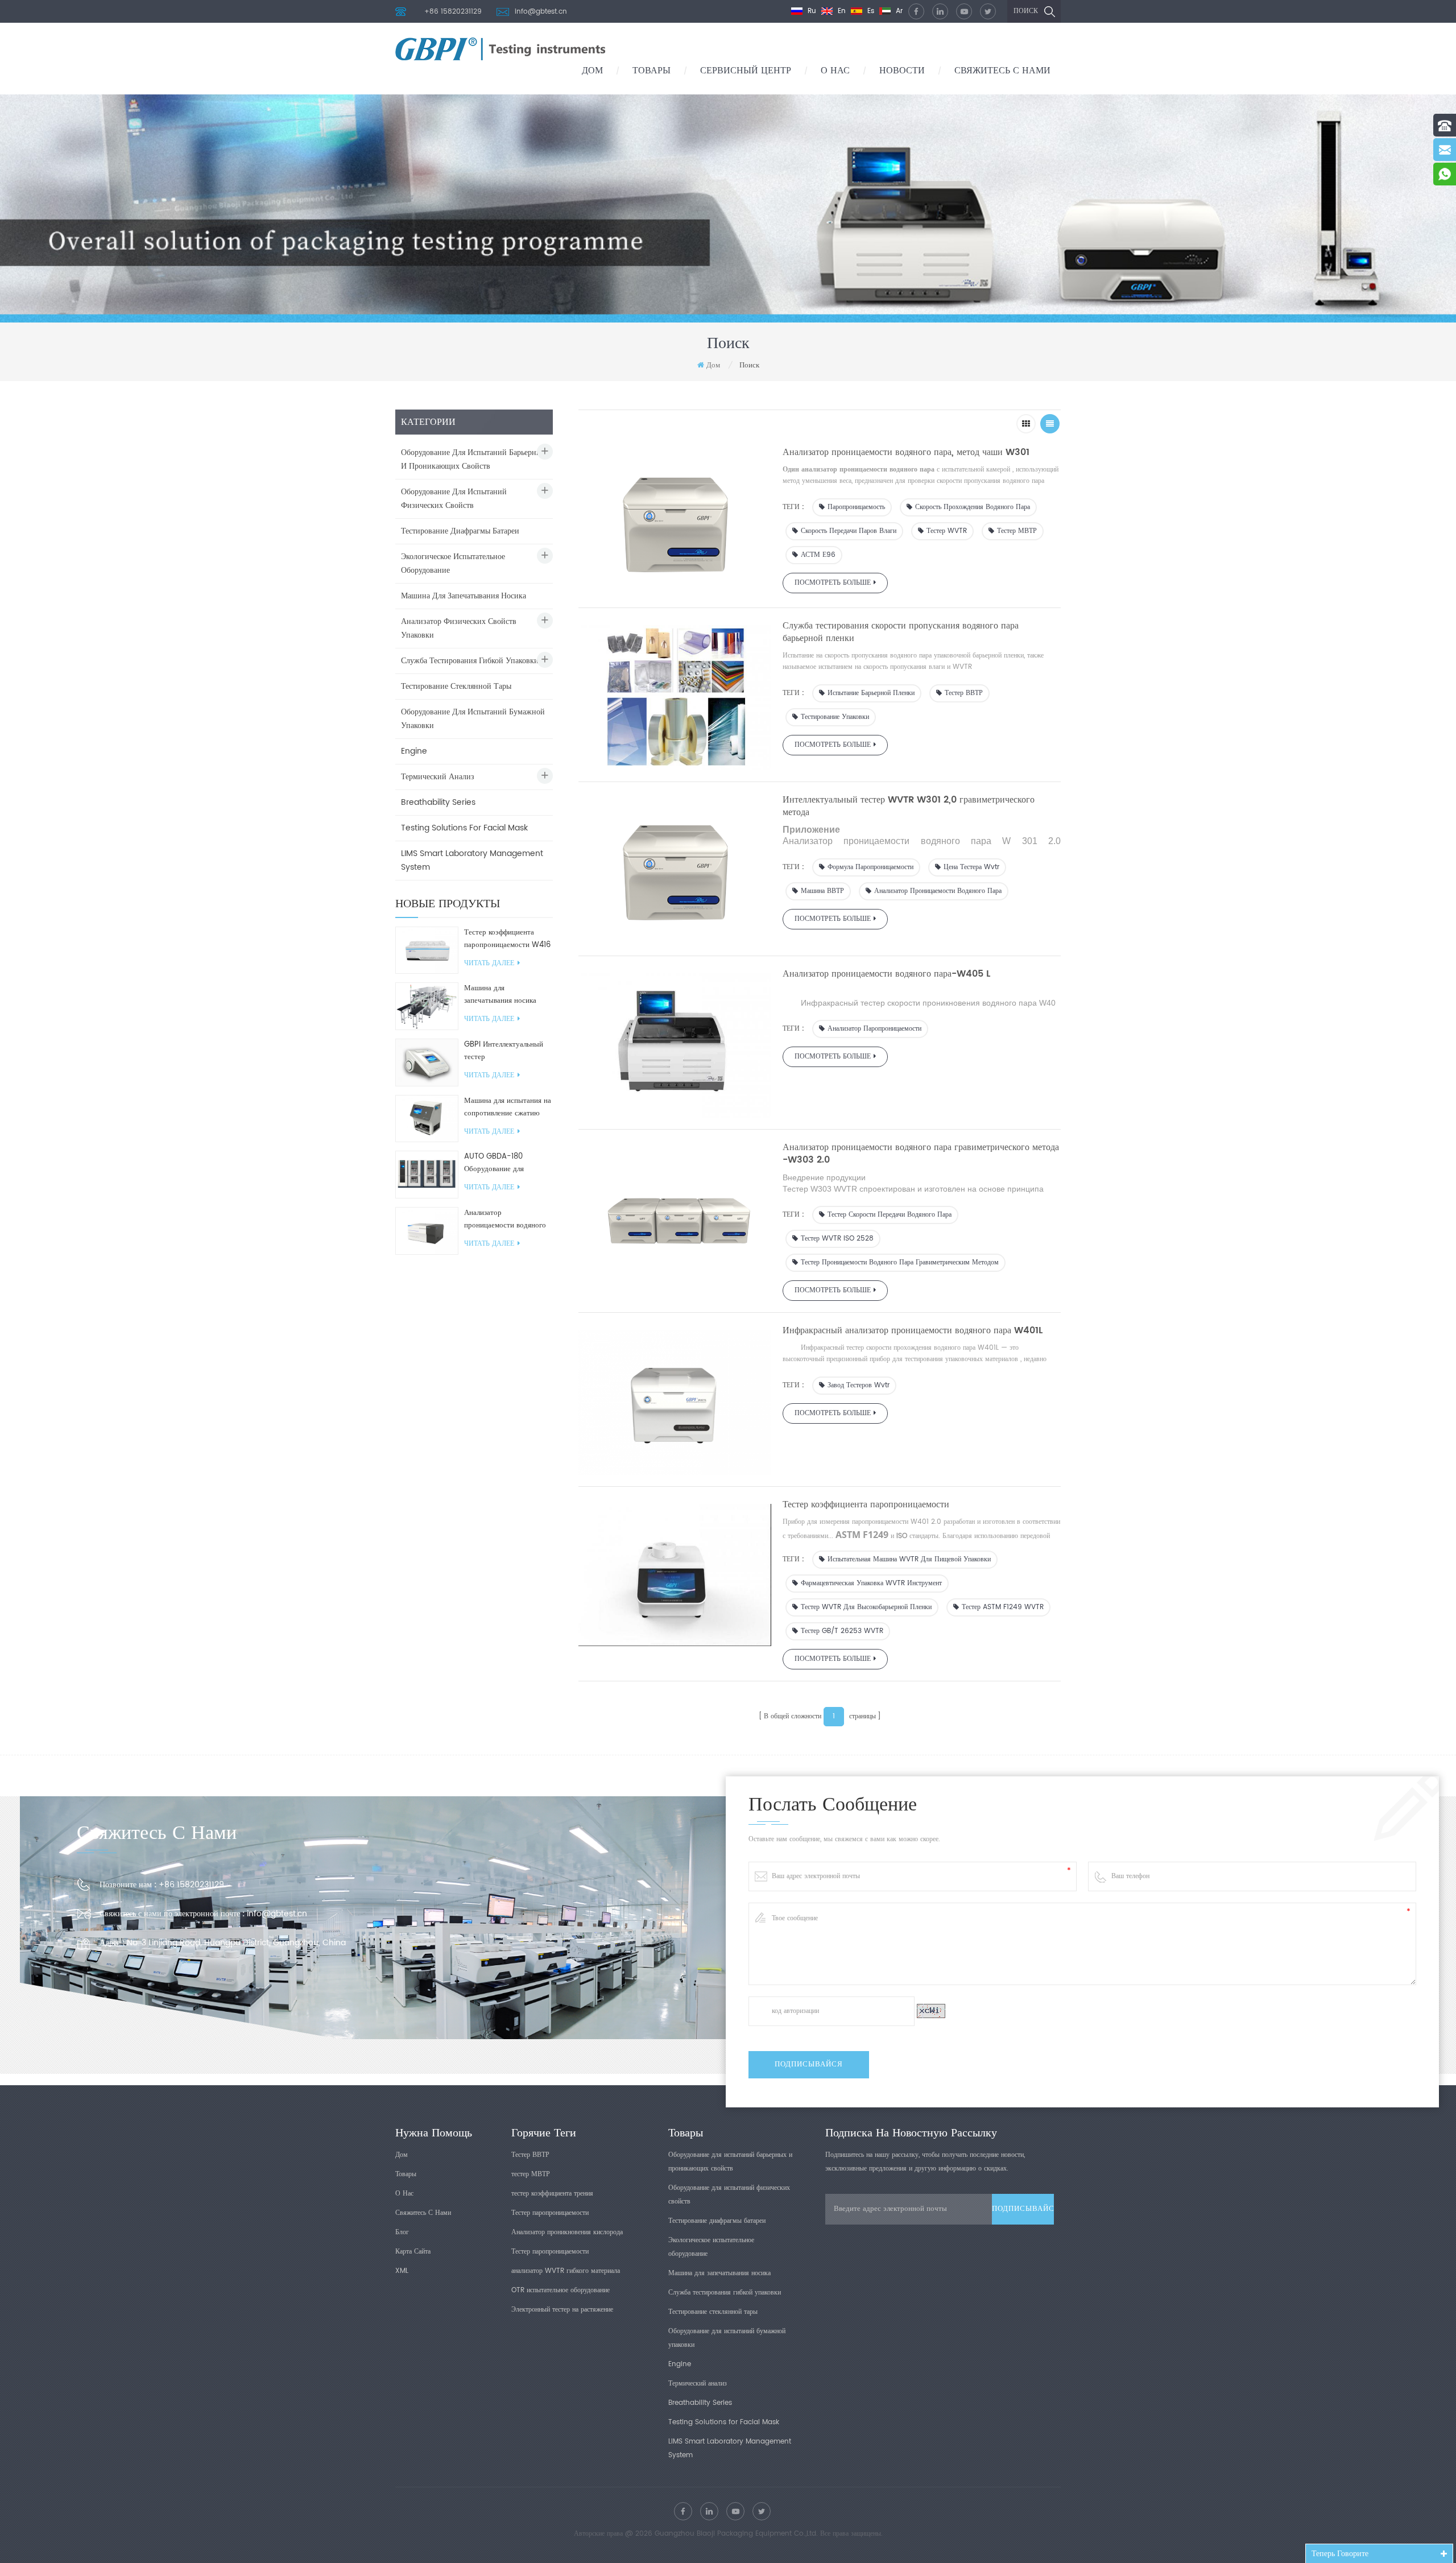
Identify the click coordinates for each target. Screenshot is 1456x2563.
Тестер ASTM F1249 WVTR (1003, 1607)
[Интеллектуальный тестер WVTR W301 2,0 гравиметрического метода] (675, 869)
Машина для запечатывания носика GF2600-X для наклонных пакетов (508, 995)
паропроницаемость (856, 507)
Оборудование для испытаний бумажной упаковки (473, 719)
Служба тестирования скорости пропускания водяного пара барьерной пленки (901, 632)
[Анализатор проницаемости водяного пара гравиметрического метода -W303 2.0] (675, 1216)
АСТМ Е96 (818, 555)
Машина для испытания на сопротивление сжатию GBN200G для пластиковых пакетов (508, 1107)
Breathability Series (438, 802)
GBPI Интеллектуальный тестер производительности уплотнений (504, 1051)
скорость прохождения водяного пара (973, 507)
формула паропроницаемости (870, 867)
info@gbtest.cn (541, 12)
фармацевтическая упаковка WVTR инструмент (871, 1583)
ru (811, 11)
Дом (592, 71)
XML (402, 2271)
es (870, 11)
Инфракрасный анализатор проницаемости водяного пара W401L (913, 1330)
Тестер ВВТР (964, 693)
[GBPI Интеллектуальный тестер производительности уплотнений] (427, 1062)
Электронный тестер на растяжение (562, 2310)
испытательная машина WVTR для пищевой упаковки (909, 1559)
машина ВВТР (822, 891)
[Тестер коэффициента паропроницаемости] (675, 1572)
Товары (652, 71)
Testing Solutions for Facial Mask (464, 828)
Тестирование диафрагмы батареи (460, 531)
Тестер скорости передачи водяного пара (890, 1215)
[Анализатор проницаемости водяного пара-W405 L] (675, 1043)
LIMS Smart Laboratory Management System (472, 860)
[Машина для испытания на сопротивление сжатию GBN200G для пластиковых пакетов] (427, 1119)
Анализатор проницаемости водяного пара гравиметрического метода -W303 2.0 (921, 1154)
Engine (414, 751)
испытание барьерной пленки (871, 693)
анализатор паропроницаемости (874, 1029)
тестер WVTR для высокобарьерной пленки (866, 1607)
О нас (835, 71)
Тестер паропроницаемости (550, 2213)
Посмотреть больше (833, 583)
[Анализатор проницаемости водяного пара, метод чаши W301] (675, 521)
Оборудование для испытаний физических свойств (454, 499)
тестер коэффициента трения (552, 2194)
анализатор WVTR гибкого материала (566, 2271)
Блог (402, 2232)
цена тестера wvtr (971, 867)
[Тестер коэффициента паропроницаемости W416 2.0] (427, 950)
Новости (902, 71)
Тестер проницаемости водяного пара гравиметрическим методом (900, 1262)
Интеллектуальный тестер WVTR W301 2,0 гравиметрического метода (909, 806)
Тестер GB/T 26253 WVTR (842, 1631)
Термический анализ (438, 777)
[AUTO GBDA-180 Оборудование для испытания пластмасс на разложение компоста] (427, 1174)
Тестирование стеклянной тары (456, 686)
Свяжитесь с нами (1002, 71)
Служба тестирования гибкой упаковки (470, 661)
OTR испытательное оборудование (561, 2290)
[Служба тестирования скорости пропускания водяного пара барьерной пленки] (675, 695)
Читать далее (489, 963)
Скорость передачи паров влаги (849, 531)
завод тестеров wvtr (859, 1385)
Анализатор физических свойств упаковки (459, 628)
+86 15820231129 (453, 12)
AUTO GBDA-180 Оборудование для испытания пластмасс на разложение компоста (504, 1163)
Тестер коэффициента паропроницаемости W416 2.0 (507, 939)
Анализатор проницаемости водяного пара (938, 891)
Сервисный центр (746, 71)
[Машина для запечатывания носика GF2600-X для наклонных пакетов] (427, 1006)
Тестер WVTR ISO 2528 (837, 1239)
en (841, 11)
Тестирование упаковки (835, 717)
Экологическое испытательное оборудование (453, 563)
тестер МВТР (1017, 531)
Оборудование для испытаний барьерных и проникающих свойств (473, 459)
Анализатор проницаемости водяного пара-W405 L (886, 974)
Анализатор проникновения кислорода (567, 2232)
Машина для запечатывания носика (464, 596)
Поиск (1026, 11)
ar (898, 11)
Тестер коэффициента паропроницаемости (866, 1504)
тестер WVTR (947, 531)
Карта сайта (413, 2252)
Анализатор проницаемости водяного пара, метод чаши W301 (906, 452)
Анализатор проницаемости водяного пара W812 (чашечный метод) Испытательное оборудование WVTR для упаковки (505, 1220)
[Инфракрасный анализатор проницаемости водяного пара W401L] (675, 1400)
